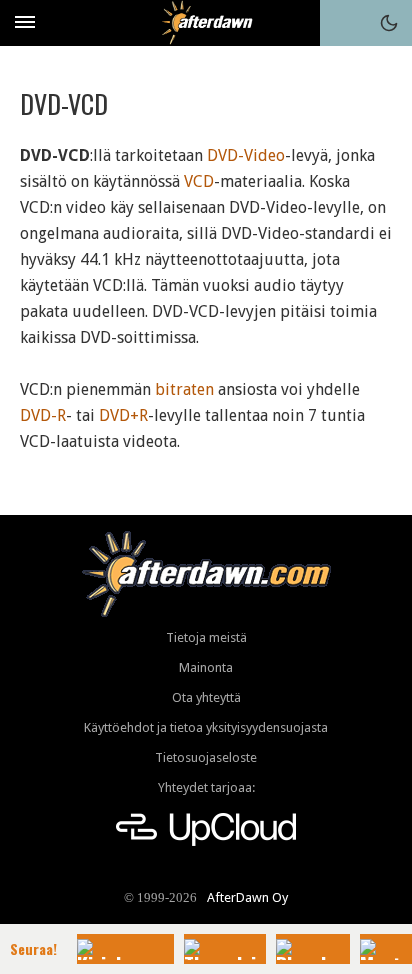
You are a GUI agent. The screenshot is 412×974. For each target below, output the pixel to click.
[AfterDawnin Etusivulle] (206, 22)
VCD (199, 181)
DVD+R (123, 415)
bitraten (184, 389)
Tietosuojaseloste (206, 757)
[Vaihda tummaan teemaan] (389, 23)
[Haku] (343, 23)
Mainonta (206, 667)
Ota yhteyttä (206, 697)
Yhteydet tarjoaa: (206, 787)
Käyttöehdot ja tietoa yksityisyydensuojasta (206, 727)
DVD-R (43, 415)
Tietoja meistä (206, 637)
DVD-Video (246, 155)
